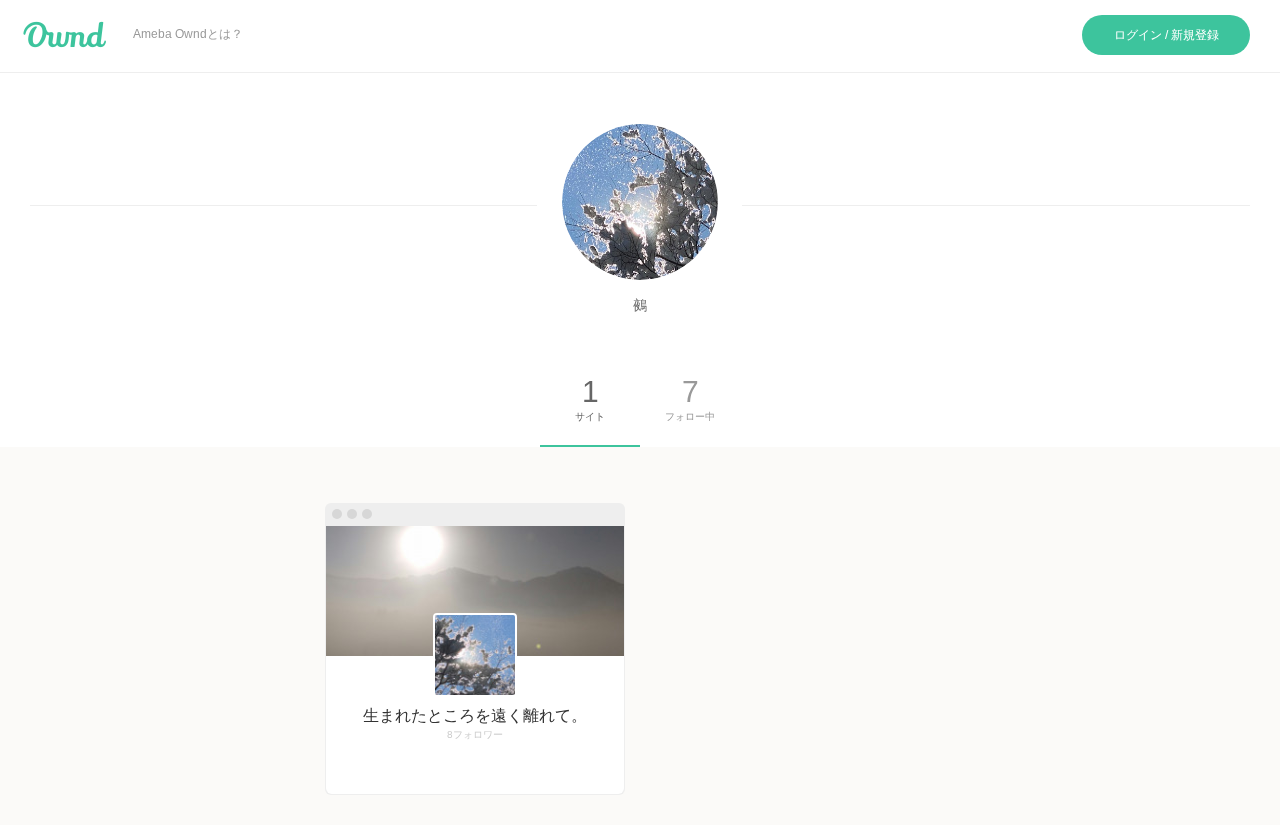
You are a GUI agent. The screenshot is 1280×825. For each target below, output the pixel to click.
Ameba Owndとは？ (188, 34)
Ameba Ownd (64, 35)
